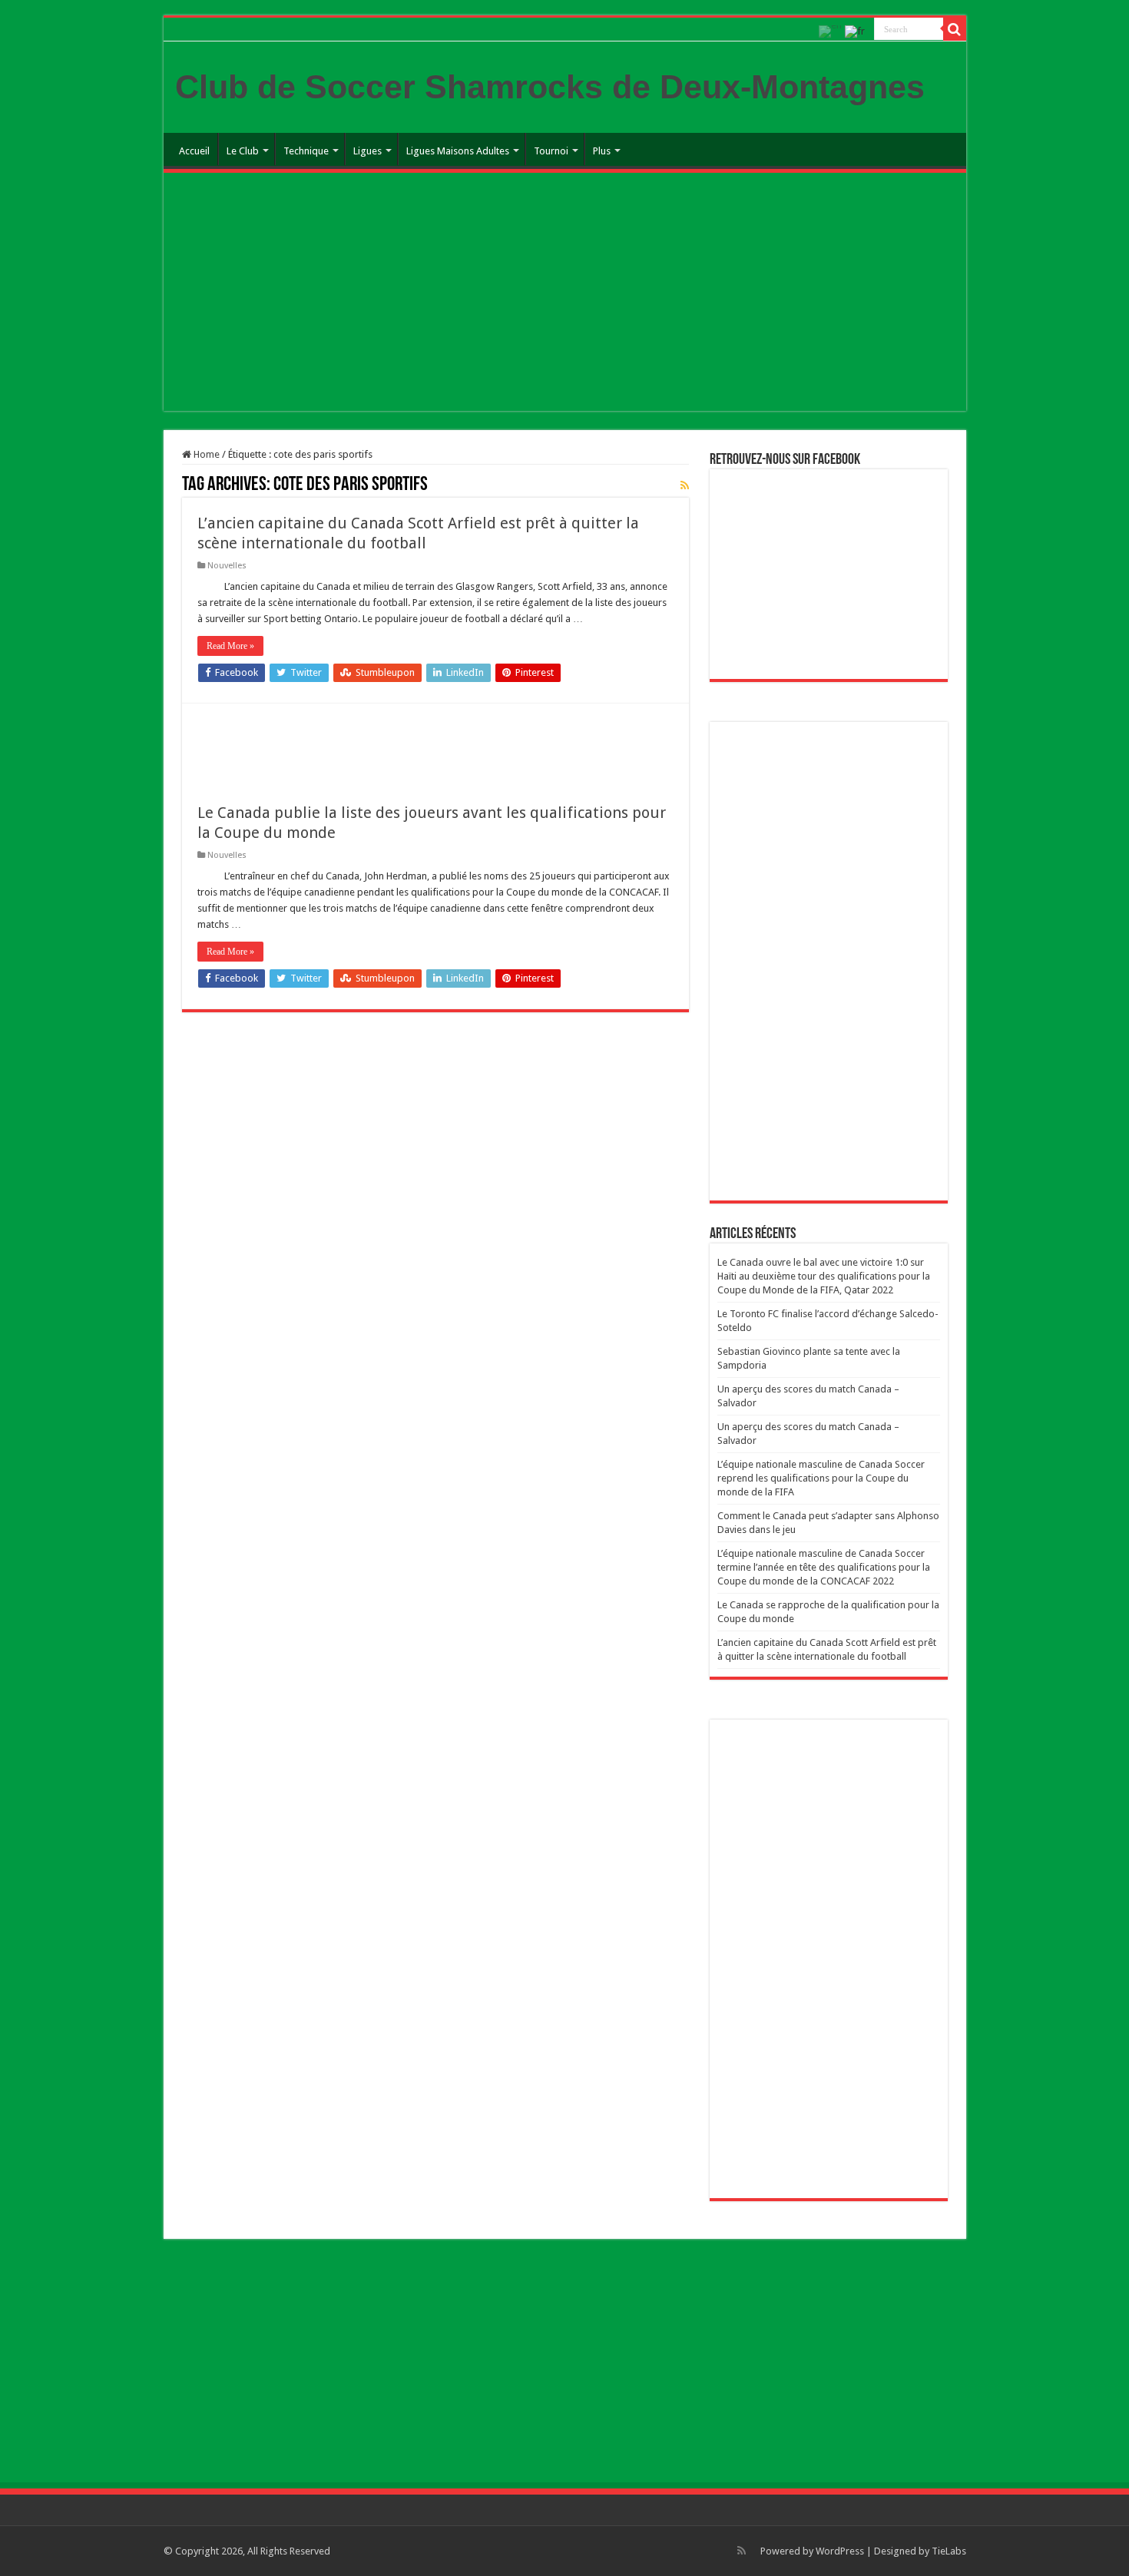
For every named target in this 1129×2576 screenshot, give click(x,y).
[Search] (955, 29)
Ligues (368, 151)
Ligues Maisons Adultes (458, 151)
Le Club (243, 151)
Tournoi (551, 151)
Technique (306, 151)
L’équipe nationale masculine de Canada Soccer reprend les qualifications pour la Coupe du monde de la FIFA (821, 1478)
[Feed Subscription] (685, 485)
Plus (602, 151)
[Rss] (742, 2551)
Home (205, 454)
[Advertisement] (565, 296)
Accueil (194, 151)
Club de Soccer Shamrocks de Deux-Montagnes (550, 87)
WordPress (840, 2551)
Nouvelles (227, 566)
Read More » (230, 646)
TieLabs (949, 2551)
